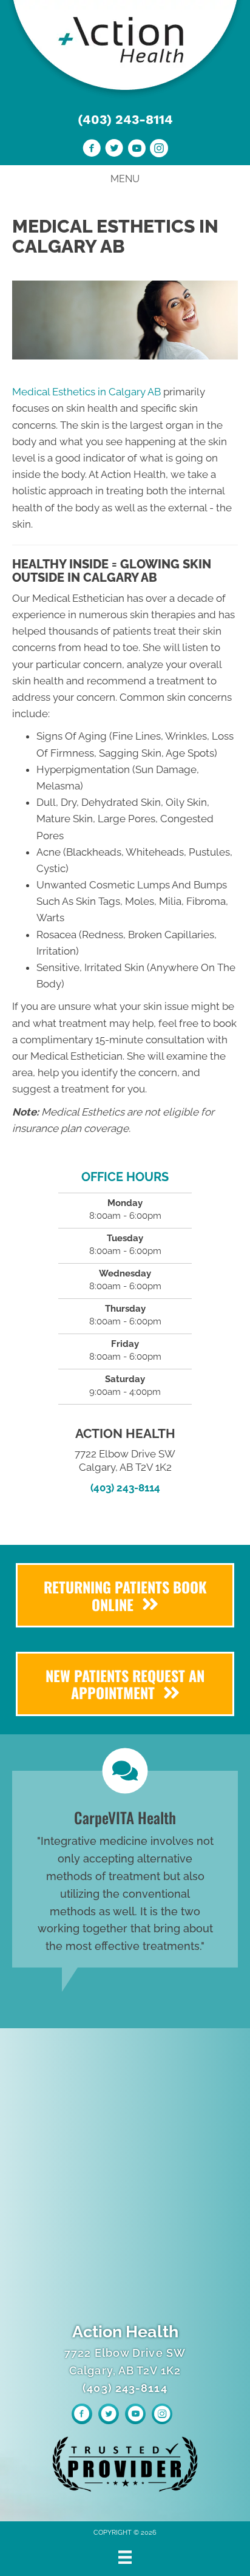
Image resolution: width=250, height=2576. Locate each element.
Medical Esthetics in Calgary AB (86, 392)
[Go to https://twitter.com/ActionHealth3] (114, 150)
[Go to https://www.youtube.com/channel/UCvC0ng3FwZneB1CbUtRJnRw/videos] (137, 150)
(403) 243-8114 (125, 119)
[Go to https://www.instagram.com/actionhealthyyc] (159, 150)
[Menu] (125, 2557)
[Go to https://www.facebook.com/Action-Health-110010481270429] (92, 150)
